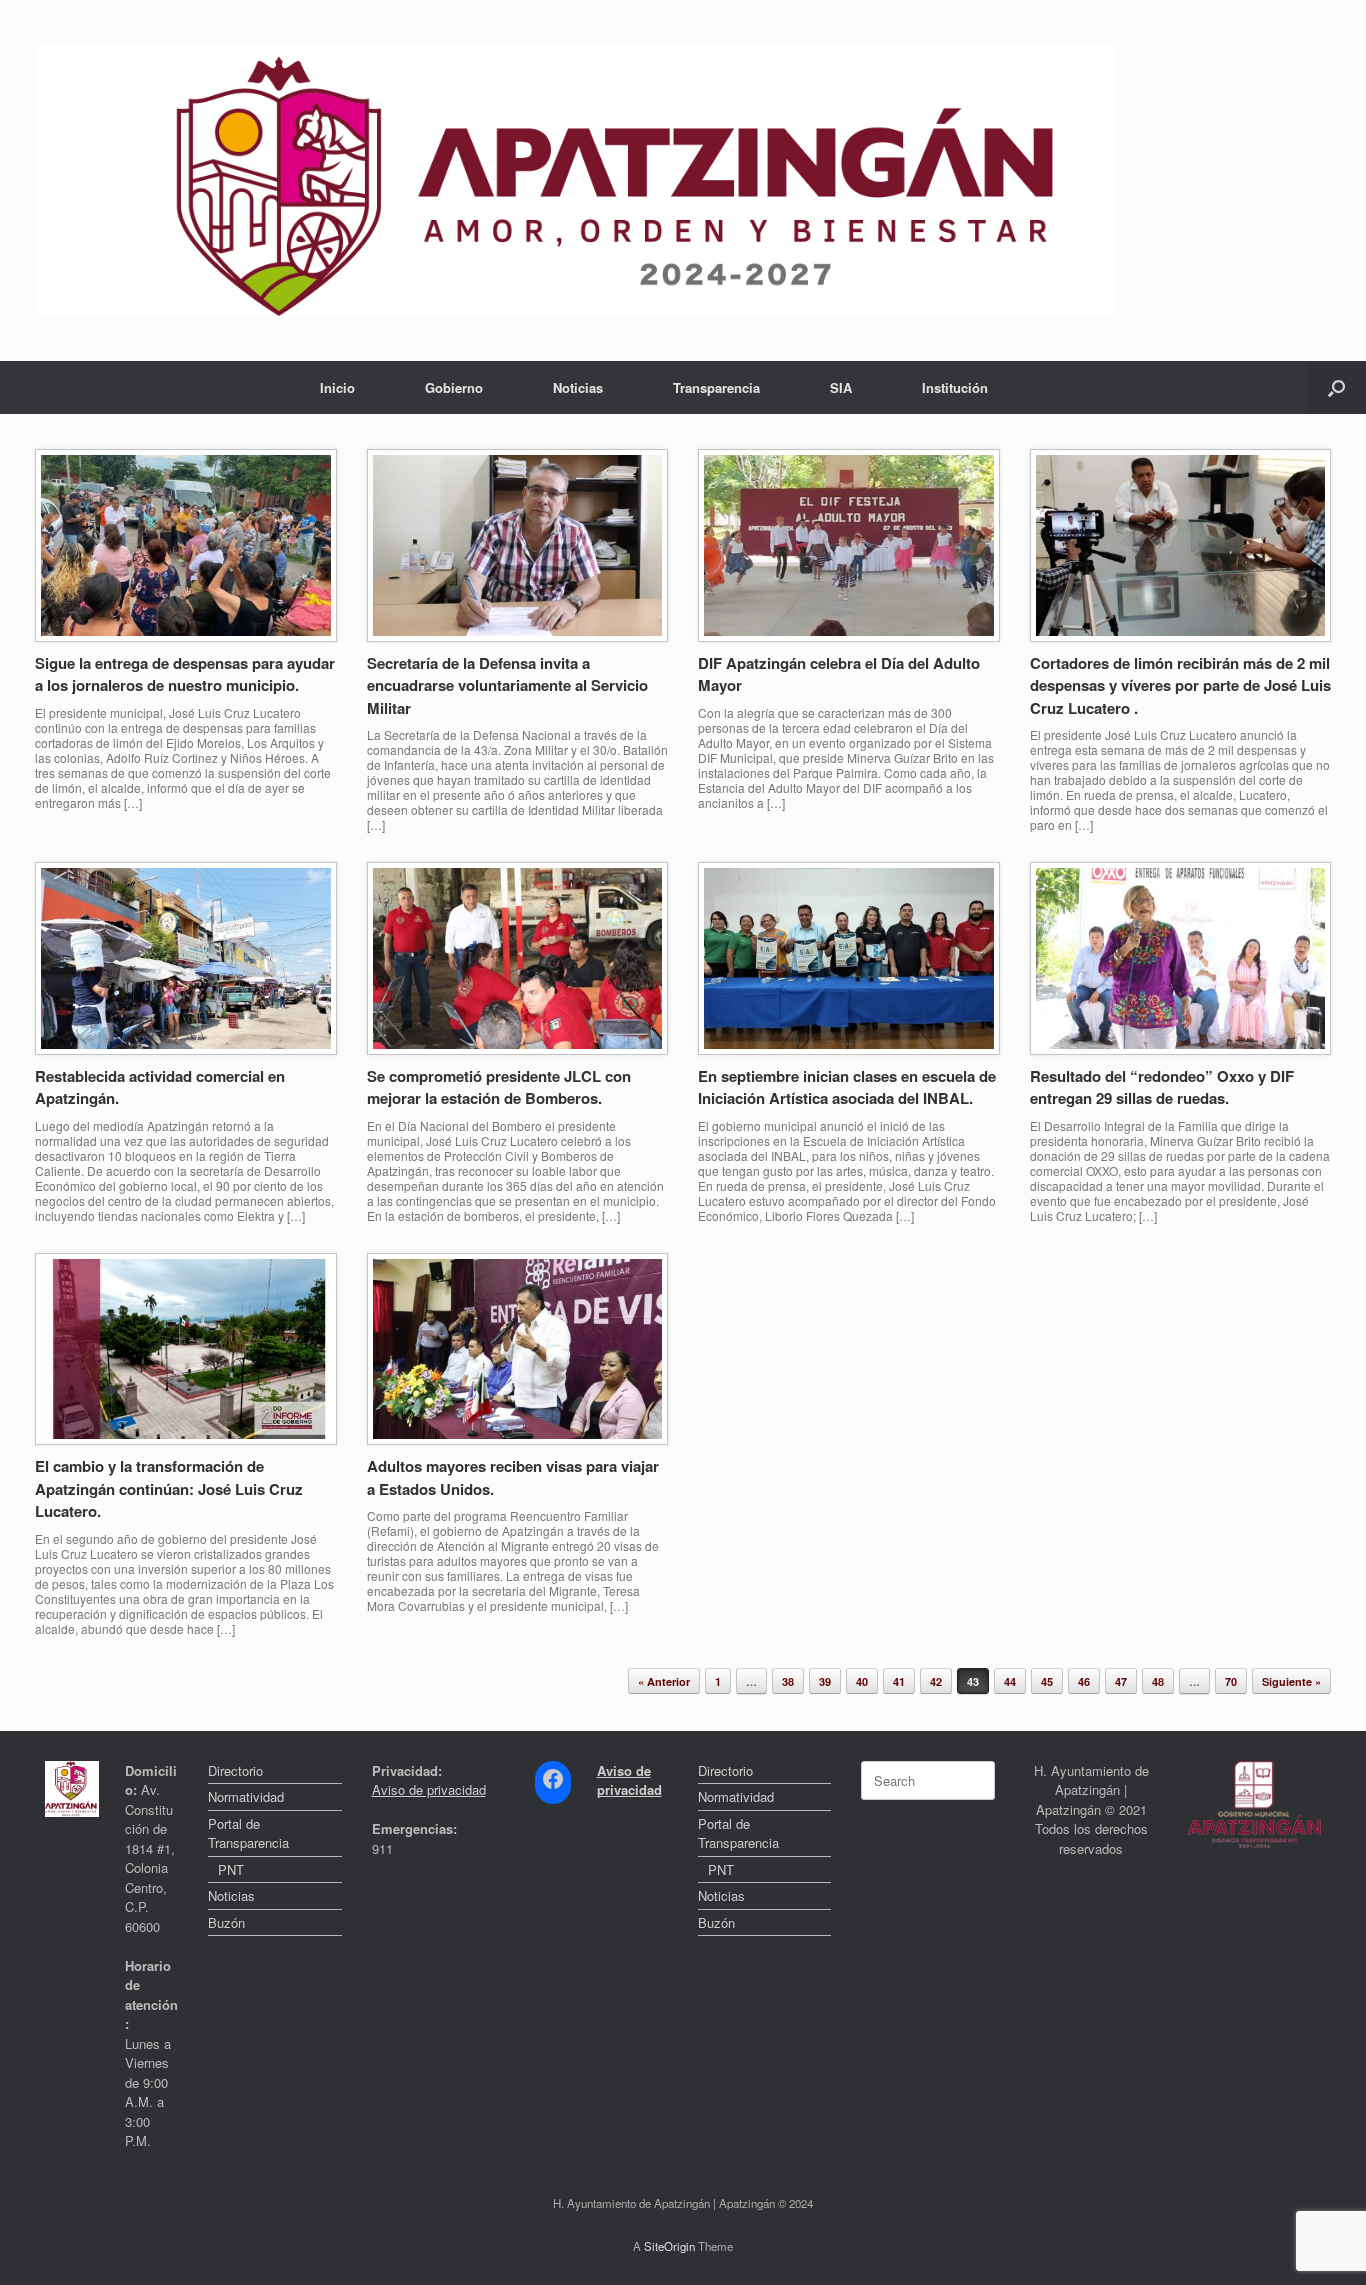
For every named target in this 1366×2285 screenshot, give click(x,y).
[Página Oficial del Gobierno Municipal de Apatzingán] (575, 180)
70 (1231, 1681)
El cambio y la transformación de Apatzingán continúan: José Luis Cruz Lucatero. (169, 1488)
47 (1121, 1681)
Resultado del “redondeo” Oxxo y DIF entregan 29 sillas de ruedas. (1162, 1087)
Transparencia (716, 387)
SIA (841, 387)
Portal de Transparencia (248, 1833)
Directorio (235, 1770)
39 (825, 1681)
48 (1158, 1681)
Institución (955, 387)
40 (862, 1681)
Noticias (578, 387)
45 (1047, 1681)
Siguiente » (1291, 1681)
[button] (1336, 387)
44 (1010, 1681)
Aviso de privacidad (429, 1789)
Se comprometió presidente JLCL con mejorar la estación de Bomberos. (499, 1087)
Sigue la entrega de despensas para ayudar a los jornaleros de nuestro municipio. (185, 674)
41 (899, 1681)
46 (1084, 1681)
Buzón (226, 1922)
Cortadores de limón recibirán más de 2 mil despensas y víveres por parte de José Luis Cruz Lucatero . (1180, 685)
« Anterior (664, 1681)
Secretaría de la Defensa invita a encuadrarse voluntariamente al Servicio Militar (507, 685)
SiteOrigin (669, 2246)
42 (936, 1681)
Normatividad (246, 1796)
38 (788, 1681)
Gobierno (454, 387)
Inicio (337, 387)
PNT (231, 1869)
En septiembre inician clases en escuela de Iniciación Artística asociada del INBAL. (847, 1087)
